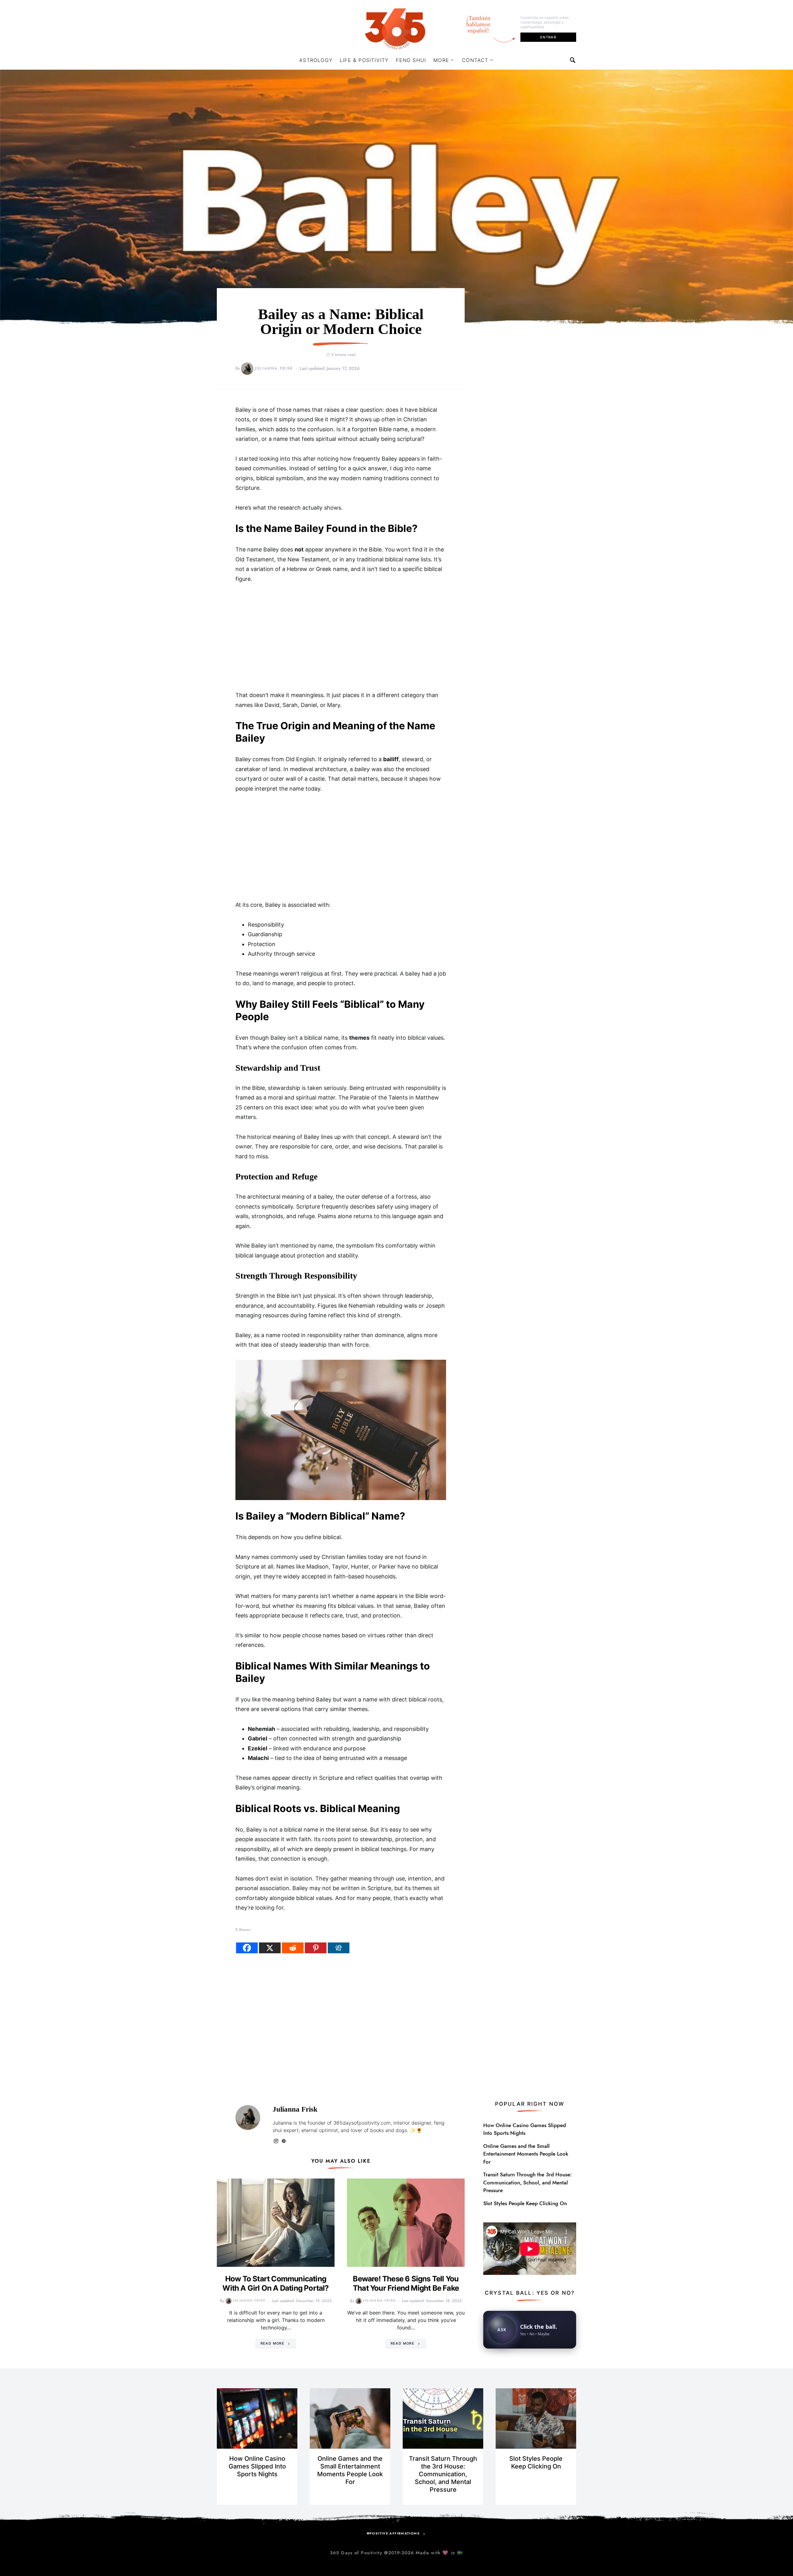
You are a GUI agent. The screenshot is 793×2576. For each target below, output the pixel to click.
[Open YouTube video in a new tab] (530, 2248)
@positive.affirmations (393, 2533)
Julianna (282, 2123)
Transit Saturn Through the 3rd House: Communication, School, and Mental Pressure (528, 2182)
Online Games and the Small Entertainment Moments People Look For (526, 2154)
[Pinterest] (316, 1948)
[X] (270, 1948)
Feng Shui (411, 60)
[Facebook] (247, 1948)
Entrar (548, 37)
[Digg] (339, 1948)
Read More (272, 2343)
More (441, 60)
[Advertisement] (341, 637)
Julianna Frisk (274, 368)
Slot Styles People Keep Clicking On (525, 2203)
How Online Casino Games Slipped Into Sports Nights (525, 2129)
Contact (475, 60)
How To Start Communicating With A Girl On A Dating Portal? (276, 2283)
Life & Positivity (364, 60)
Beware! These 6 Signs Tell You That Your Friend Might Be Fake (406, 2283)
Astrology (316, 60)
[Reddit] (293, 1948)
